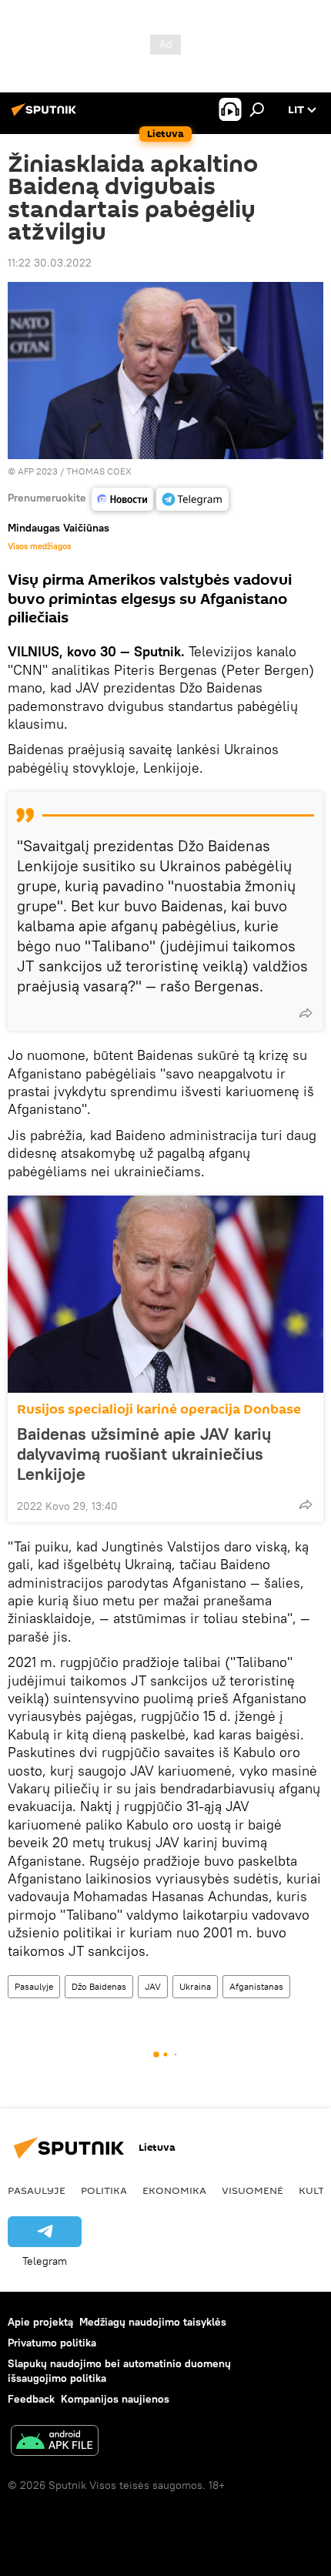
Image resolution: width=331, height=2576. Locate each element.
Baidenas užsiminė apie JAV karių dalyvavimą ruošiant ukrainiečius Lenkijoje (144, 1454)
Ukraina (195, 1986)
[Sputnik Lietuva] (46, 116)
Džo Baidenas (99, 1986)
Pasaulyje (34, 1986)
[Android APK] (55, 2442)
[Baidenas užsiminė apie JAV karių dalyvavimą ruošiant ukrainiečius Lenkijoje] (165, 1294)
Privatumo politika (52, 2343)
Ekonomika (174, 2190)
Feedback (31, 2399)
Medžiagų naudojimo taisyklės (153, 2322)
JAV (153, 1986)
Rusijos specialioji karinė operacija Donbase (159, 1409)
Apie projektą (40, 2322)
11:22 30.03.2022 (50, 263)
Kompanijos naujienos (115, 2399)
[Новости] (122, 499)
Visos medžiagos (39, 546)
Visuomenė (252, 2190)
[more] (306, 1013)
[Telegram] (192, 499)
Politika (104, 2190)
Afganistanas (256, 1986)
